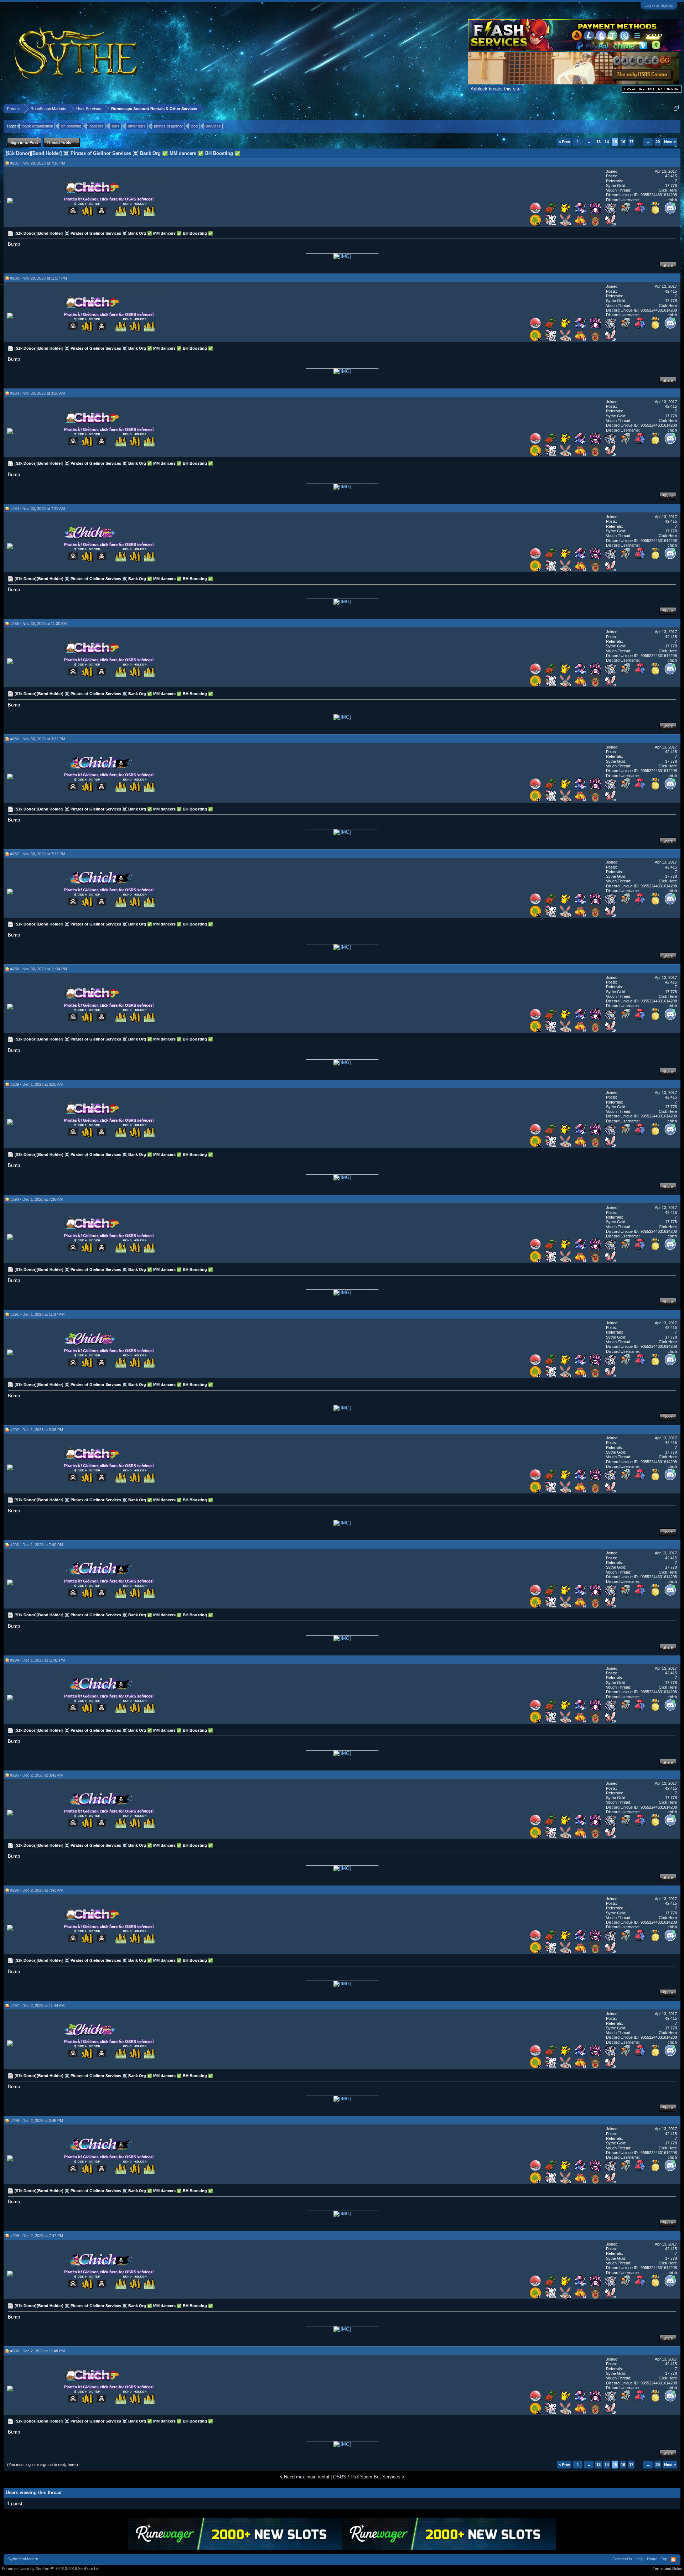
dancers (97, 126)
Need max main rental (307, 2477)
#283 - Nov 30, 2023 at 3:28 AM (38, 393)
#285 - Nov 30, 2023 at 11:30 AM (38, 624)
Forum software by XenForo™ (51, 2569)
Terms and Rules (667, 2569)
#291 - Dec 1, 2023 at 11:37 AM (37, 1314)
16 (623, 142)
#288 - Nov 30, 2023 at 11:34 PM (39, 969)
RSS (673, 2560)
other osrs (137, 126)
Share (668, 265)
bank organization (38, 126)
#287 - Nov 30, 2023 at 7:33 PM (38, 854)
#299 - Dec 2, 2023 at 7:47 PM (37, 2236)
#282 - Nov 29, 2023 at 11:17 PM (39, 278)
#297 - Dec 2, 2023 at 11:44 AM (37, 2006)
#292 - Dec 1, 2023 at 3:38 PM (37, 1430)
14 (607, 142)
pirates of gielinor (169, 126)
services (213, 126)
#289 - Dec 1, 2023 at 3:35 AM (37, 1084)
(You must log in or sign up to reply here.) (43, 2465)
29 (658, 142)
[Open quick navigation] (676, 108)
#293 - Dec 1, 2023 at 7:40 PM (37, 1545)
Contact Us (622, 2559)
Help (639, 2559)
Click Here (668, 190)
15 (615, 142)
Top (664, 2559)
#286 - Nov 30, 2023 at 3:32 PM (38, 739)
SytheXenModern (23, 2559)
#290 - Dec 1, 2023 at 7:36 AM (37, 1199)
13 (598, 142)
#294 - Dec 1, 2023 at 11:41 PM (38, 1660)
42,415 (671, 176)
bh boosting (71, 126)
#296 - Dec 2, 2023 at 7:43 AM (37, 1890)
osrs (116, 126)
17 (631, 142)
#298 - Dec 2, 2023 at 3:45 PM (37, 2121)
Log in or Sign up (659, 5)
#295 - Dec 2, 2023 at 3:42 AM (37, 1775)
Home (652, 2559)
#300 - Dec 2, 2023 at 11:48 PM (38, 2351)
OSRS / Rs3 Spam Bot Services (367, 2477)
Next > (670, 142)
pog (195, 126)
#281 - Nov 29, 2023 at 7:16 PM (38, 163)
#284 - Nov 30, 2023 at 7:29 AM (38, 509)
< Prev (564, 142)
